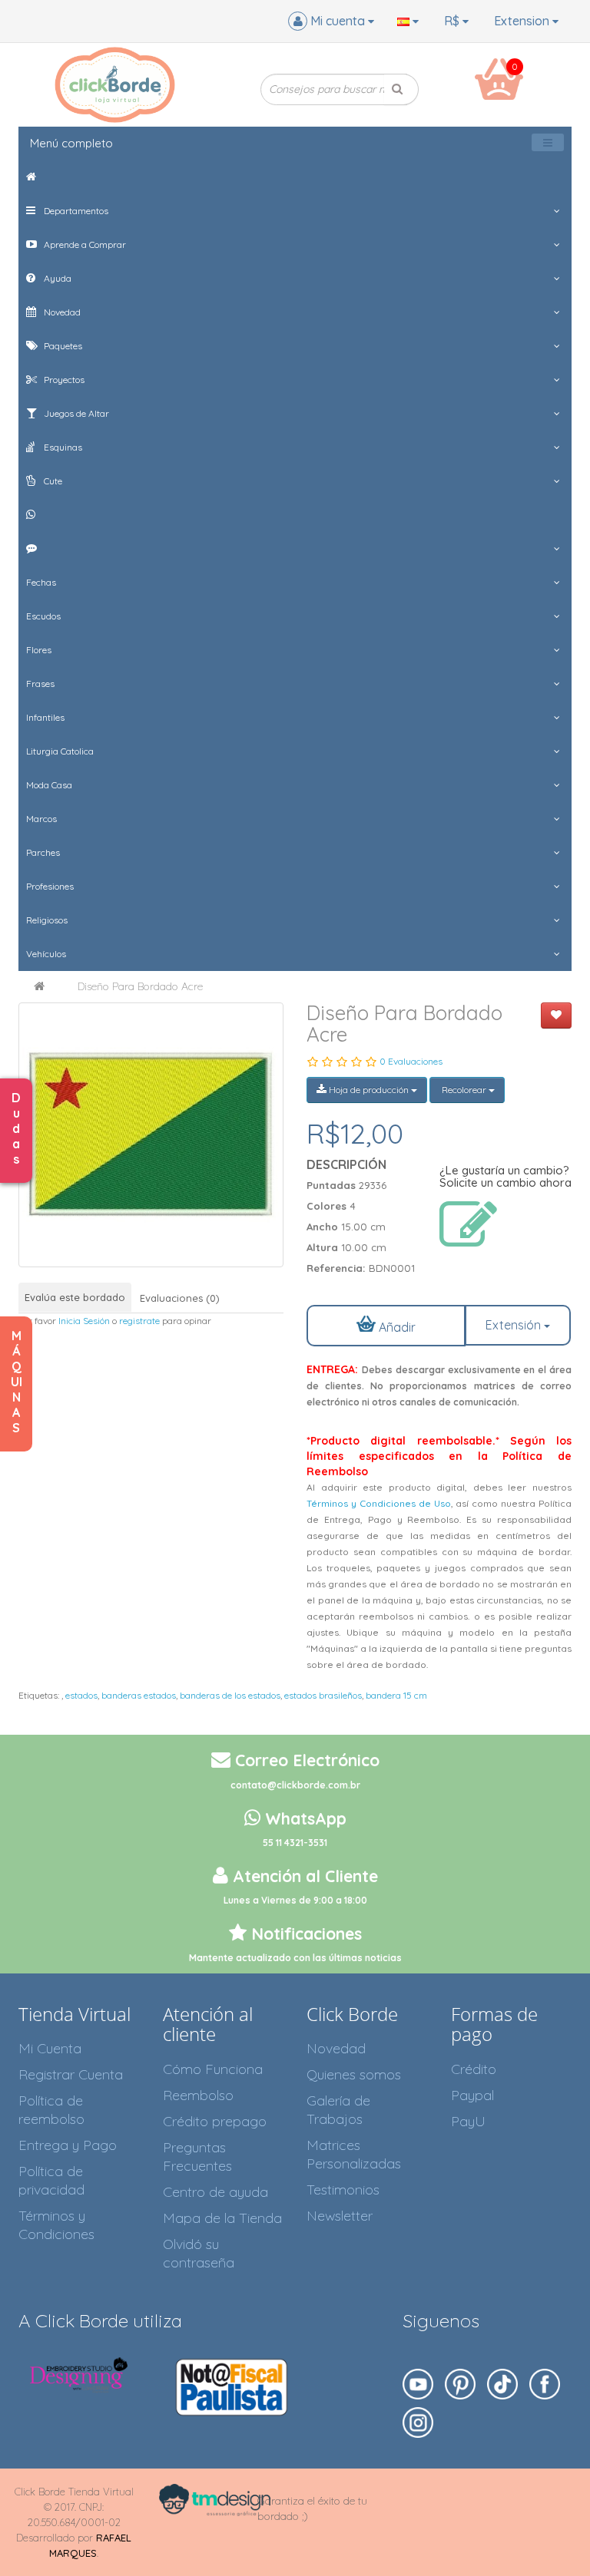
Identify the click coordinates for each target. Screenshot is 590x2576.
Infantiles (45, 717)
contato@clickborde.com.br (295, 1785)
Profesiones (50, 886)
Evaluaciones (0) (180, 1298)
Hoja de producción (369, 1090)
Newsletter (340, 2216)
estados (81, 1695)
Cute (52, 481)
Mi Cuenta (50, 2048)
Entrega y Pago (68, 2145)
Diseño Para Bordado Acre (140, 986)
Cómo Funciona (213, 2069)
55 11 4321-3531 (295, 1843)
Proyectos (63, 380)
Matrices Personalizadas (354, 2154)
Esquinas (62, 447)
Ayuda (56, 278)
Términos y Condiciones (56, 2225)
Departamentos (75, 211)
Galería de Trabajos (338, 2110)
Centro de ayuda (215, 2192)
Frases (40, 684)
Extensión (515, 1325)
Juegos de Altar (75, 413)
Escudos (43, 616)
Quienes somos (354, 2074)
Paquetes (62, 346)
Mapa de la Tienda (222, 2218)
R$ (453, 21)
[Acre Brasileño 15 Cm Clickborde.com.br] (151, 1135)
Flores (39, 650)
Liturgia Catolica (60, 751)
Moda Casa (49, 785)
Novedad (61, 312)
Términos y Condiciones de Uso (379, 1503)
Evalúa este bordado (75, 1297)
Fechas (41, 582)
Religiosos (47, 920)
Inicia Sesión (84, 1321)
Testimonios (343, 2190)
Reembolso (198, 2095)
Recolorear (464, 1090)
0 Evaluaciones (411, 1061)
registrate (139, 1321)
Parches (43, 852)
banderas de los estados (230, 1695)
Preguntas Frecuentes (197, 2157)
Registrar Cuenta (71, 2074)
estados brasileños (323, 1695)
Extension (523, 21)
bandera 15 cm (396, 1695)
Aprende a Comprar (84, 244)
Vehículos (46, 954)
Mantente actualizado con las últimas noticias (295, 1958)
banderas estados (139, 1695)
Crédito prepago (215, 2121)
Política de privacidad (51, 2180)
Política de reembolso (51, 2110)
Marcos (41, 819)
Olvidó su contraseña (199, 2253)
